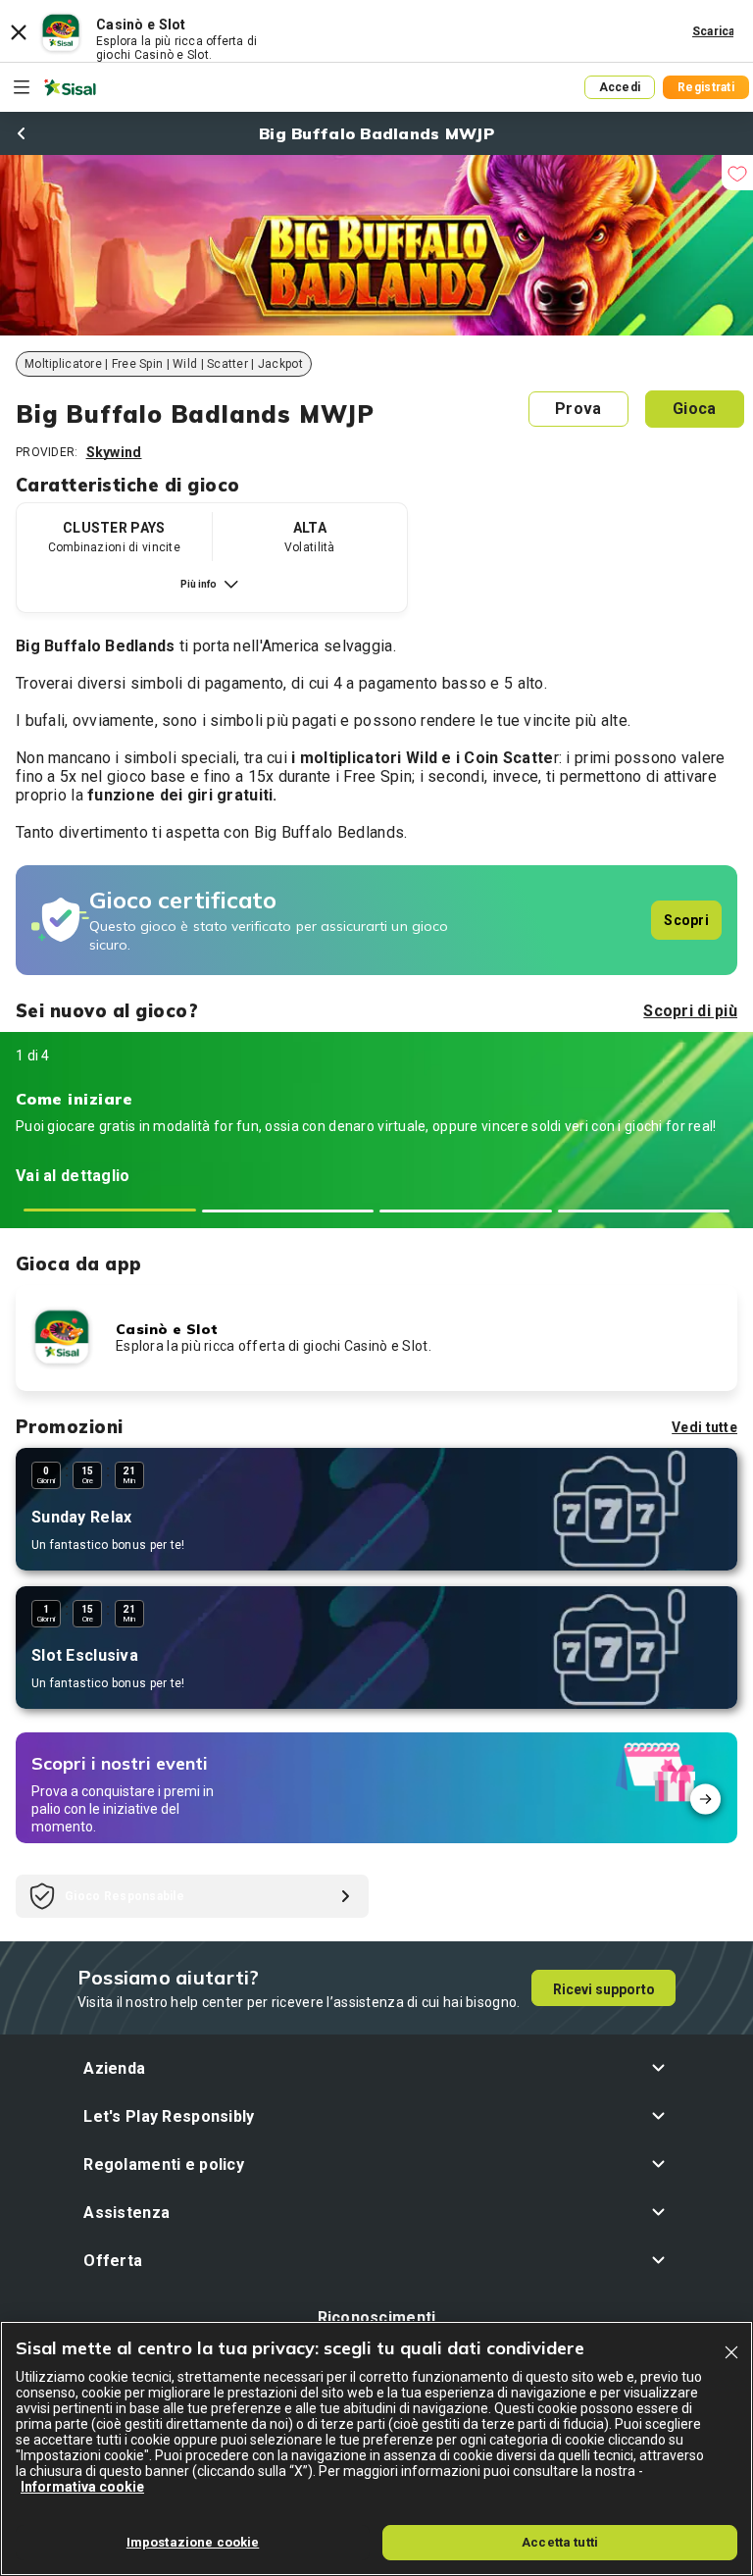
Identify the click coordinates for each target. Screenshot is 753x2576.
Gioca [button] (694, 409)
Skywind (114, 452)
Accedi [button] (620, 87)
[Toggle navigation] (22, 87)
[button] (376, 2068)
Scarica (714, 31)
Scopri (686, 920)
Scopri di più (690, 1011)
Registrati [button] (706, 87)
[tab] (110, 1210)
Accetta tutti (560, 2542)
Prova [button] (578, 409)
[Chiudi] (731, 2352)
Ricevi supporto (604, 1989)
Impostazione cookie (193, 2542)
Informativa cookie (82, 2487)
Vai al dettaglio (73, 1176)
